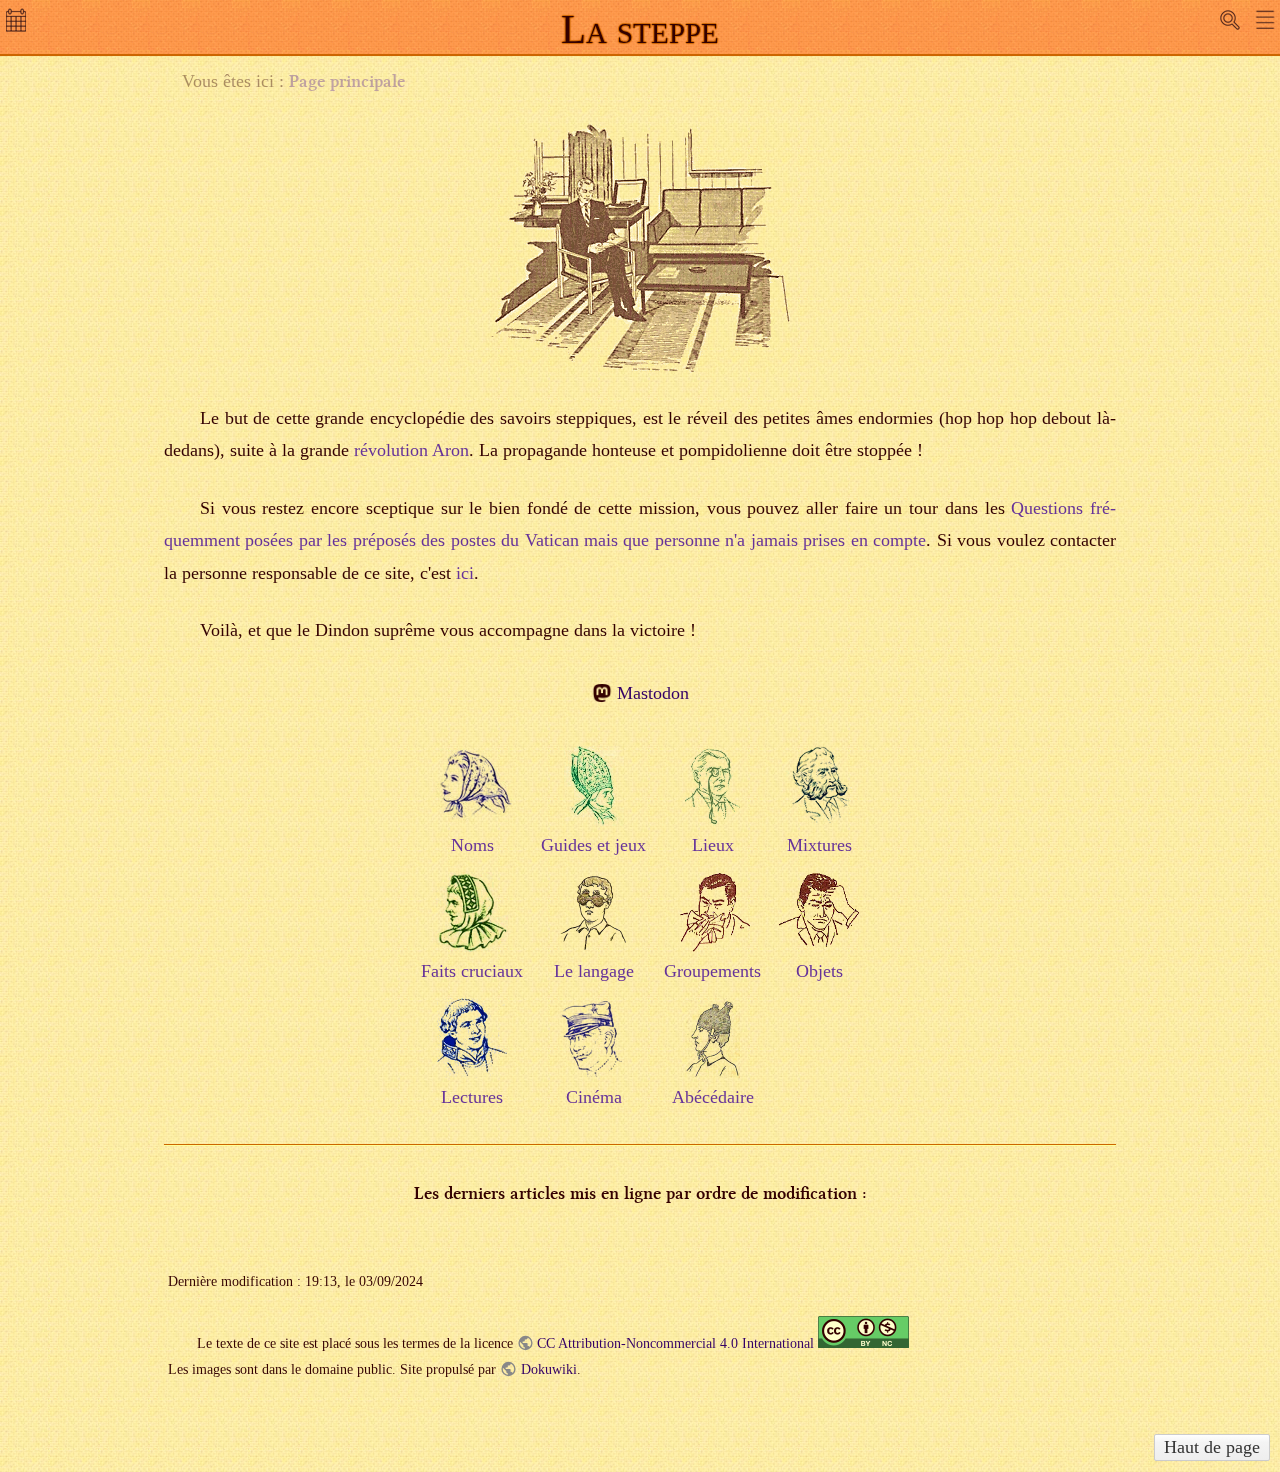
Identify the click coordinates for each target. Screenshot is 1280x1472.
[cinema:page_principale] (594, 1054)
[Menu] (1265, 20)
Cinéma (594, 1097)
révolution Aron (411, 450)
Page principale (347, 81)
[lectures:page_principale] (472, 1054)
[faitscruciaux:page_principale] (472, 928)
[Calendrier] (18, 26)
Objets (819, 971)
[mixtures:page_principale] (819, 802)
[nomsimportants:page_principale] (472, 802)
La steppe (640, 29)
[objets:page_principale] (819, 928)
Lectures (472, 1097)
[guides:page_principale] (594, 802)
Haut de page (1212, 1447)
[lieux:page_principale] (713, 802)
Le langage (594, 971)
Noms (472, 845)
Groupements (712, 971)
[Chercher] (1230, 20)
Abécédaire (713, 1097)
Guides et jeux (593, 845)
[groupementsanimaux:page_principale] (713, 928)
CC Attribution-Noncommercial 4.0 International (675, 1343)
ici (465, 573)
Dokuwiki (548, 1369)
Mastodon (652, 693)
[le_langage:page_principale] (594, 928)
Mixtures (819, 845)
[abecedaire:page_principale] (713, 1054)
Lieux (713, 845)
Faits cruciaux (472, 971)
